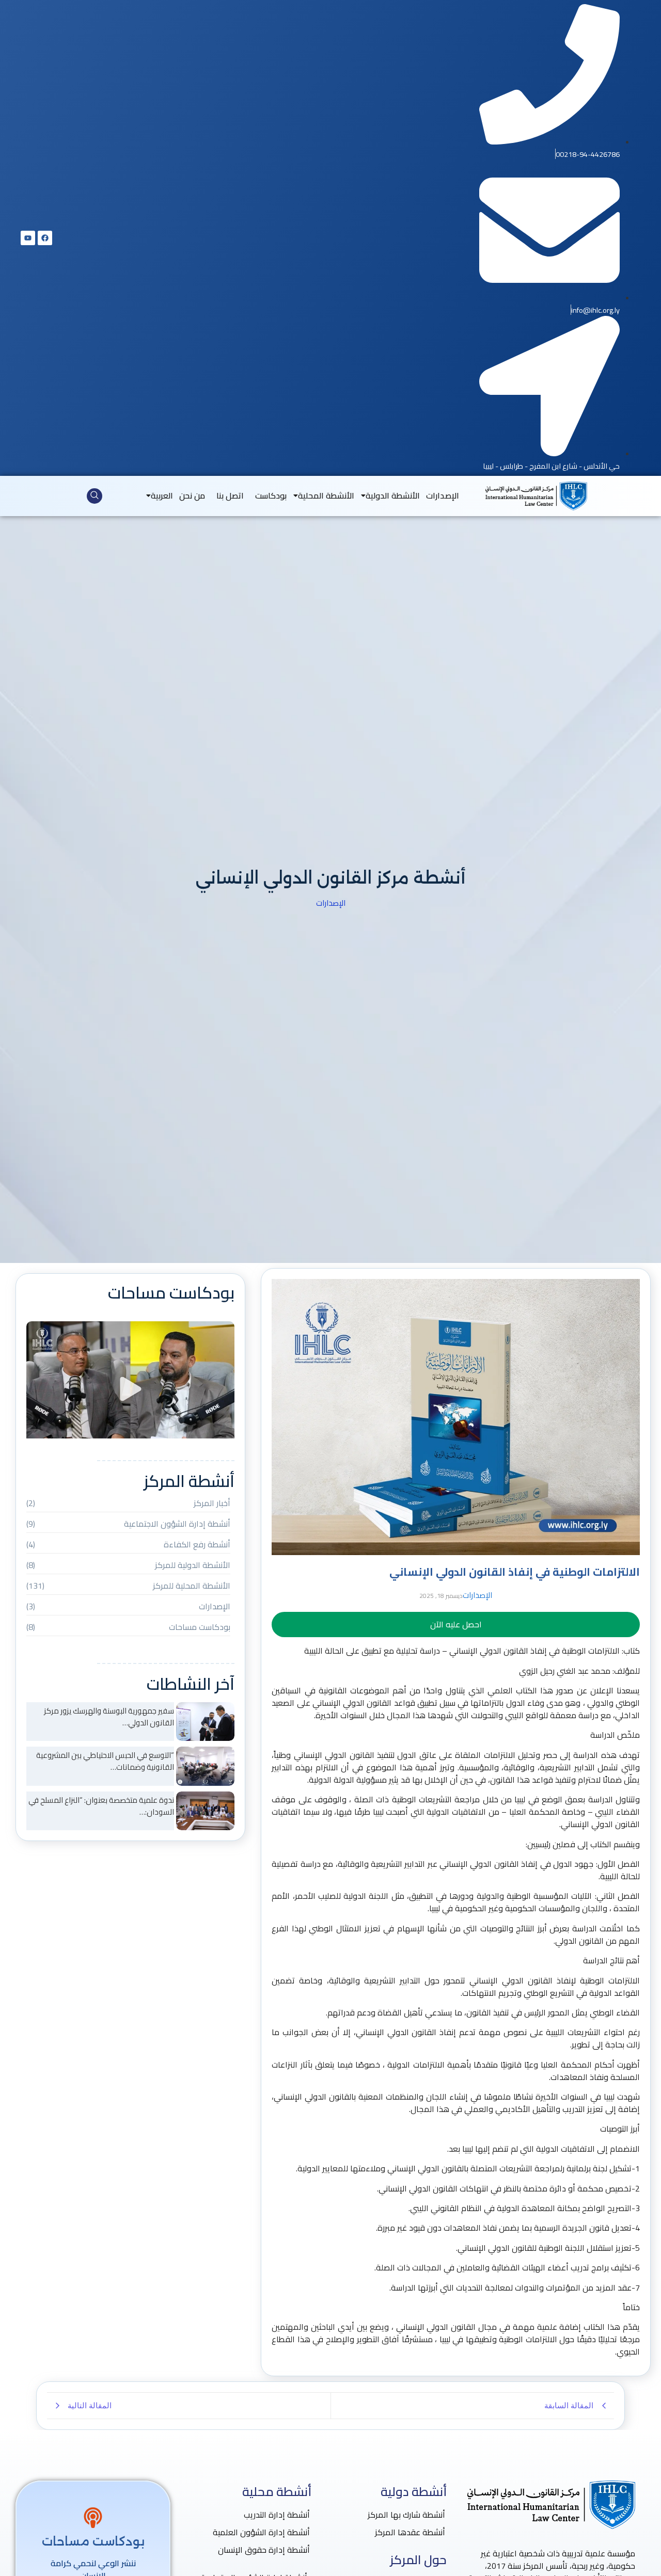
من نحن (192, 495)
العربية (162, 495)
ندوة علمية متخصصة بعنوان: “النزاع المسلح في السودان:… (101, 1806)
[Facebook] (45, 238)
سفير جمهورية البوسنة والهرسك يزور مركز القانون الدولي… (109, 1717)
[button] (130, 1390)
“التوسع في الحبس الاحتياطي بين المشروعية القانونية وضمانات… (105, 1761)
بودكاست (271, 495)
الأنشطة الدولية (393, 495)
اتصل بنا (230, 495)
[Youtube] (28, 238)
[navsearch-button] (95, 496)
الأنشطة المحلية (326, 495)
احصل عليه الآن (456, 1624)
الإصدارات (443, 495)
